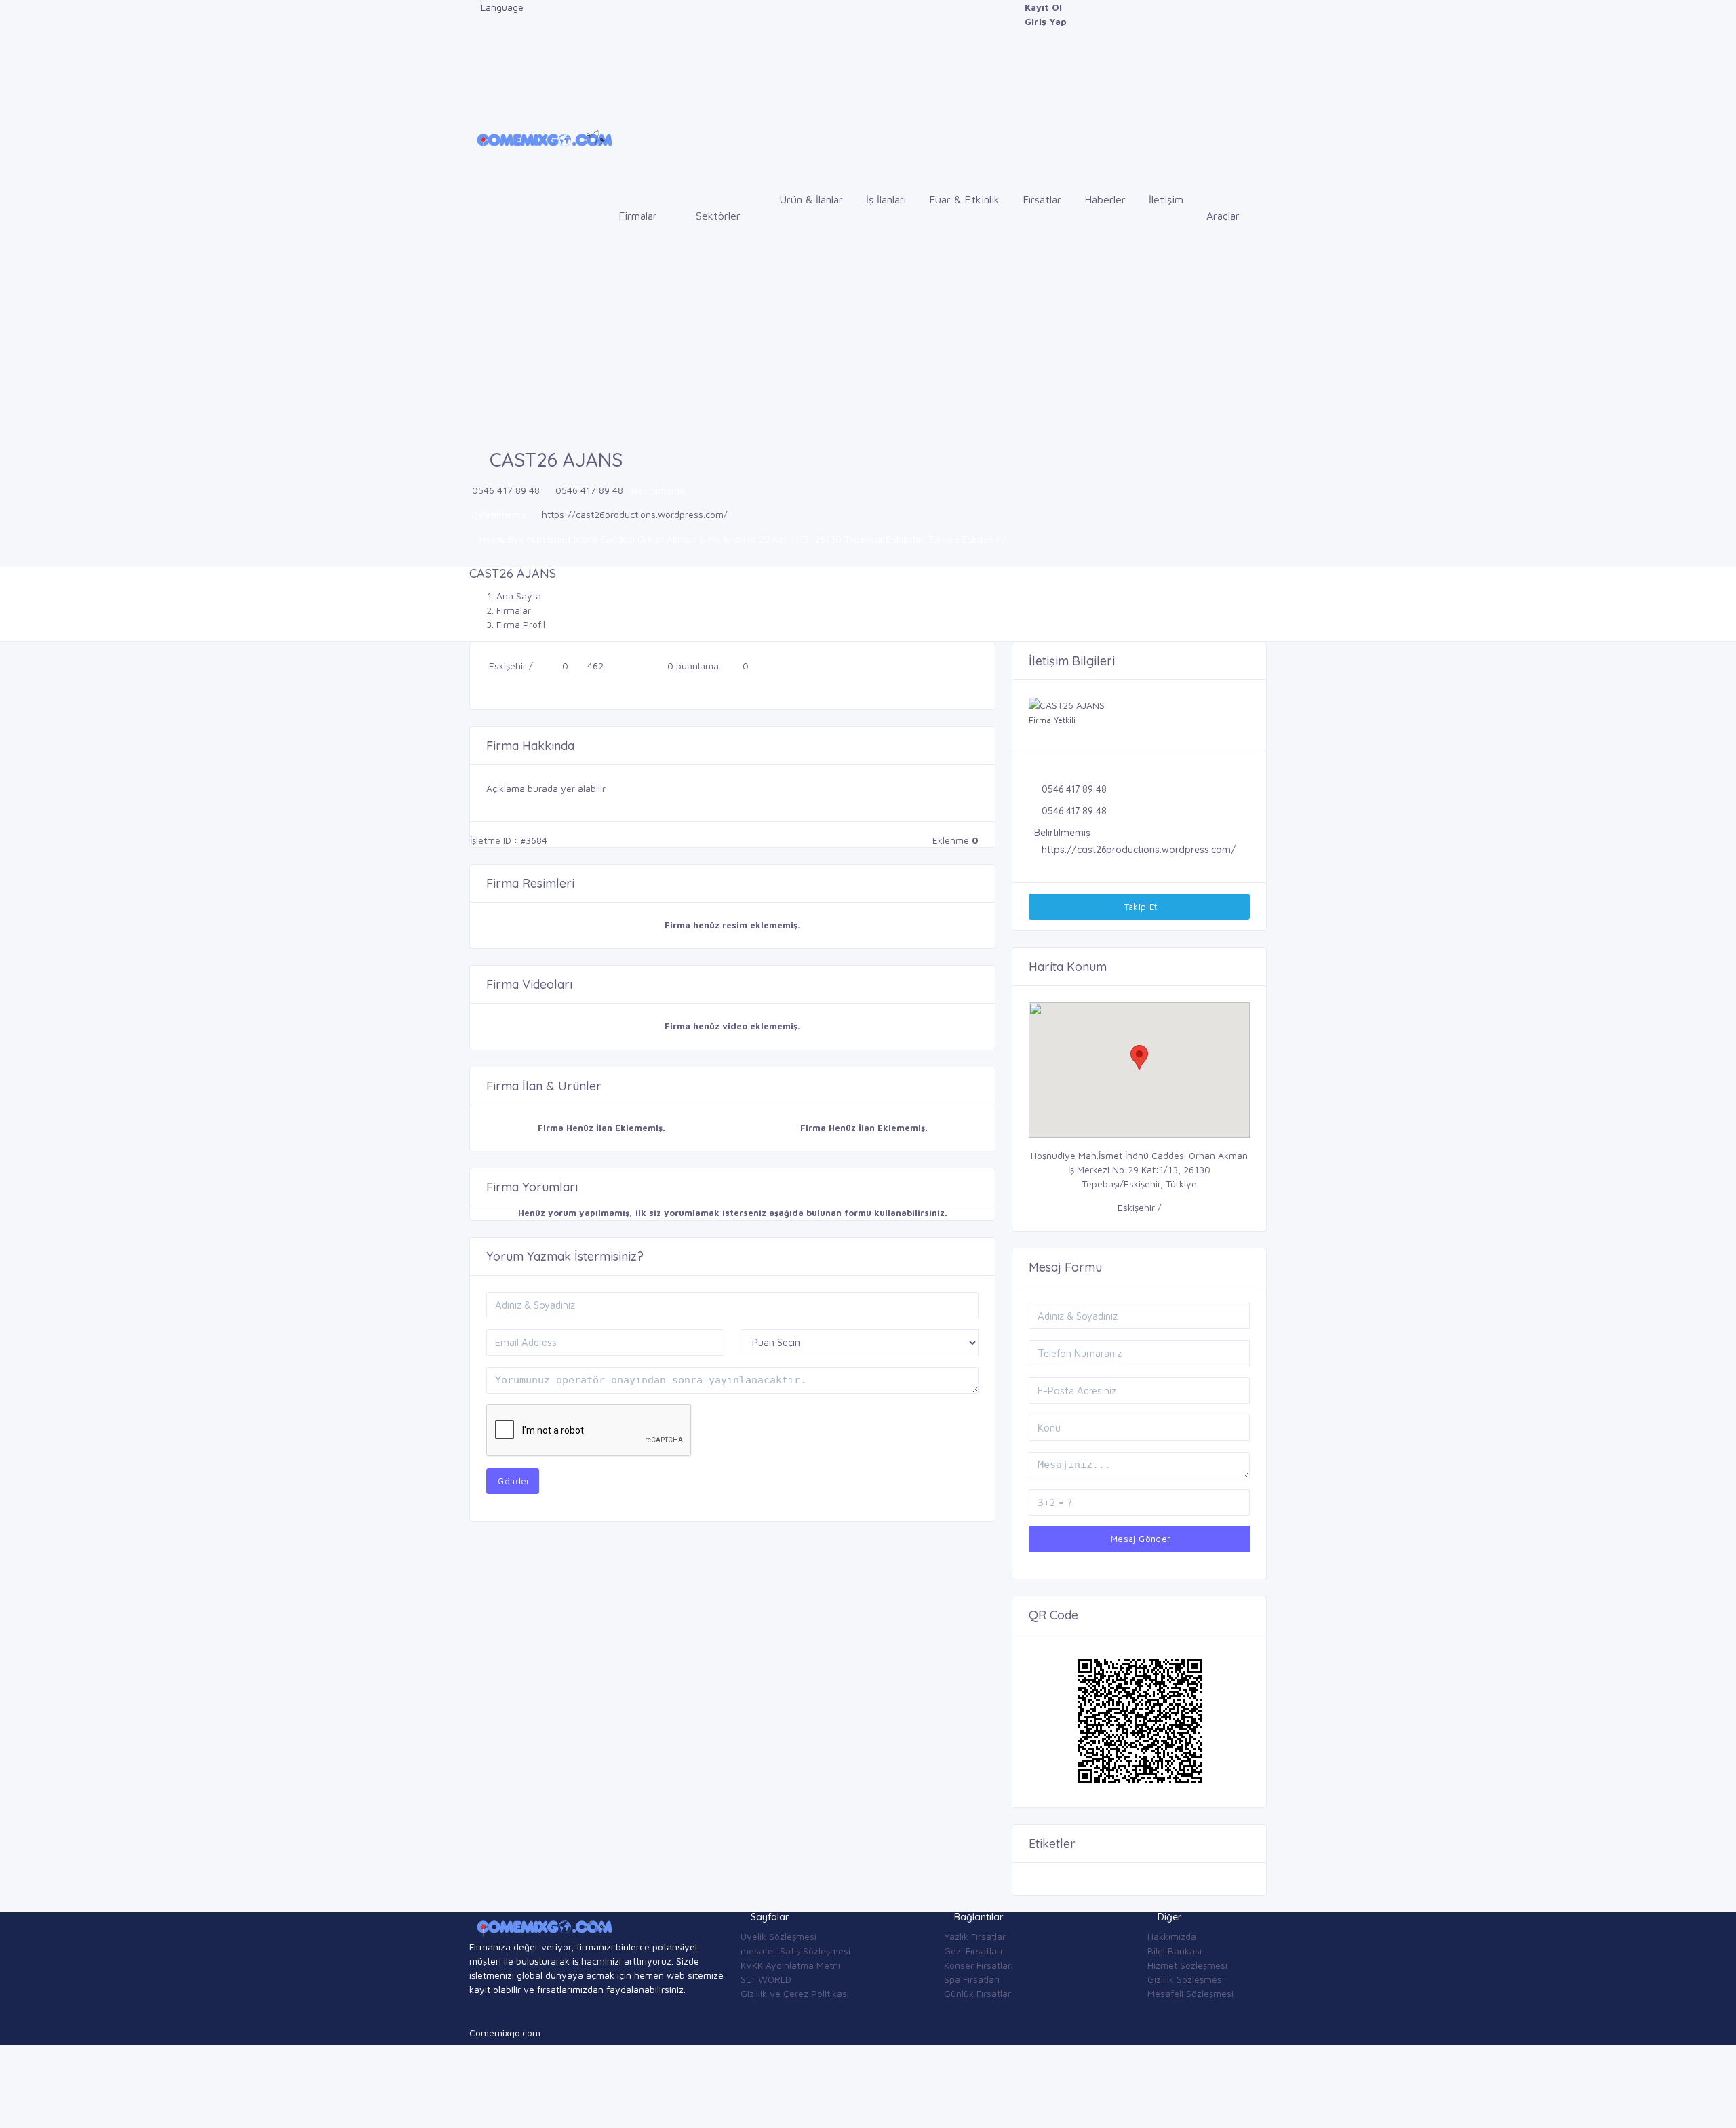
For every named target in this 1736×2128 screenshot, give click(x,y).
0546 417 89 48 (506, 490)
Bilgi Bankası (1175, 1951)
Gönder (513, 1481)
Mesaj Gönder (1139, 1539)
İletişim (1166, 199)
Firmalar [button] (639, 216)
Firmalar (514, 610)
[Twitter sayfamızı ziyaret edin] (473, 36)
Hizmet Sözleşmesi (1187, 1965)
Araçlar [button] (1225, 216)
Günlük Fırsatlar (978, 1993)
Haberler (1105, 199)
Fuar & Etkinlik (964, 199)
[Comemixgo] (542, 138)
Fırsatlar (1042, 199)
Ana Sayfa (519, 596)
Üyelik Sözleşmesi (778, 1936)
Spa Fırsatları (972, 1979)
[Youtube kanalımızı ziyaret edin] (473, 64)
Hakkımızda (1172, 1936)
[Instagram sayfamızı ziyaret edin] (473, 78)
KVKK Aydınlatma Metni (790, 1965)
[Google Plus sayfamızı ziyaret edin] (473, 21)
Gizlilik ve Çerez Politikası (795, 1993)
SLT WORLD (766, 1979)
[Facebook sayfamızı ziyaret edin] (473, 7)
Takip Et (1139, 907)
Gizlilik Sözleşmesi (1186, 1979)
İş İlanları (886, 199)
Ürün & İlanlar (811, 199)
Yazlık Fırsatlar (975, 1936)
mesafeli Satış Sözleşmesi (795, 1951)
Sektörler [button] (720, 216)
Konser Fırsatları (979, 1965)
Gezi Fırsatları (973, 1951)
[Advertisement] (868, 348)
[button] (1139, 1058)
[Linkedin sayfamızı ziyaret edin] (473, 50)
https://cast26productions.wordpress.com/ (635, 514)
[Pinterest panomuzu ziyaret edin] (473, 93)
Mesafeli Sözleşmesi (1190, 1993)
